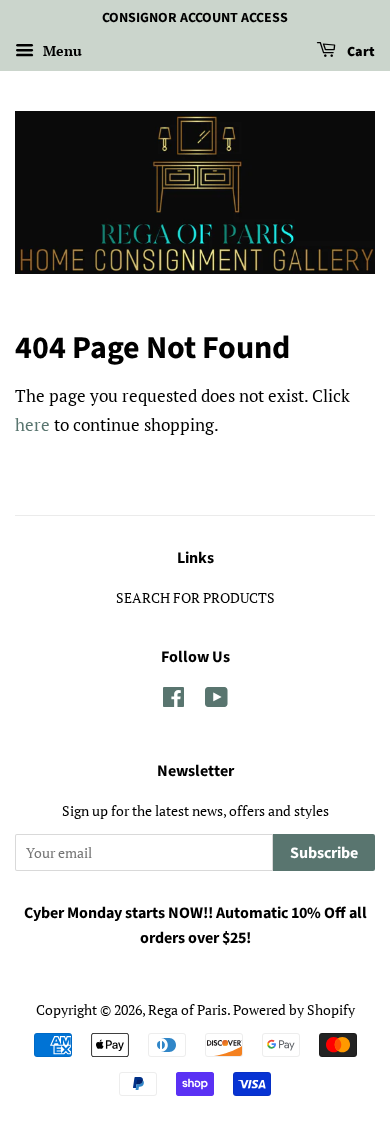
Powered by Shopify (294, 1009)
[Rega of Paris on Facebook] (173, 700)
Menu (60, 50)
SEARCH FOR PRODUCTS (195, 597)
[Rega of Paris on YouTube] (216, 700)
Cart (359, 52)
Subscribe (324, 853)
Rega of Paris (187, 1009)
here (32, 424)
